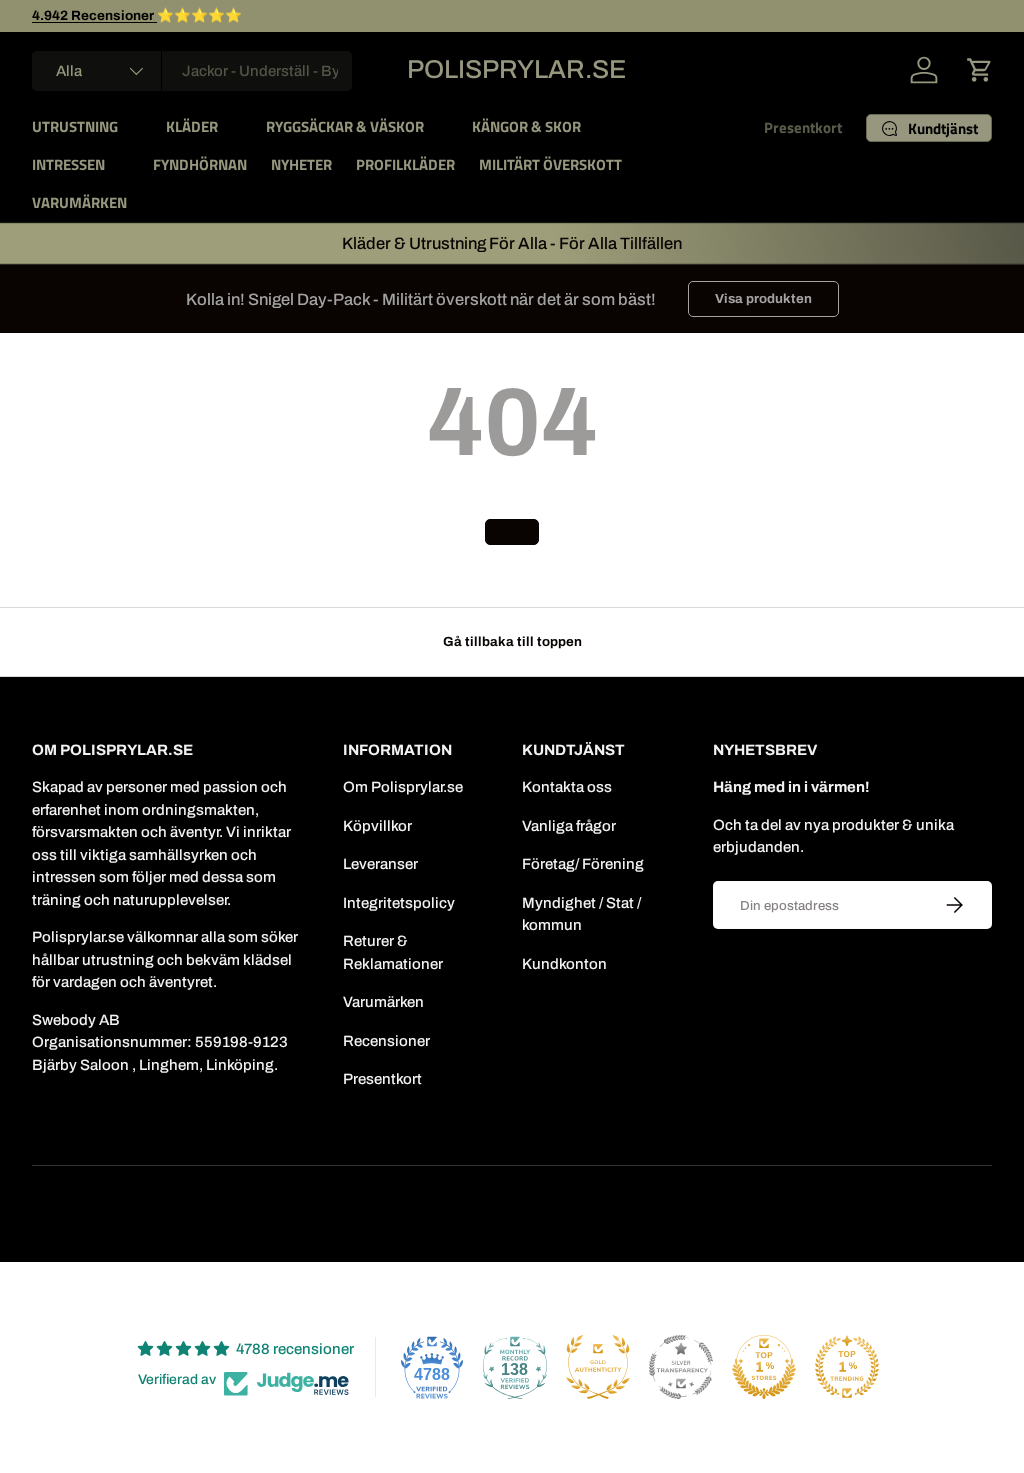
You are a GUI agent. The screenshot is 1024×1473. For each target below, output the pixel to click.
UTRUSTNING (75, 126)
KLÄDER (192, 126)
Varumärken (383, 1002)
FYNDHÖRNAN (200, 164)
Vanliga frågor (569, 826)
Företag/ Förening (583, 864)
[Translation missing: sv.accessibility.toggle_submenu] (134, 127)
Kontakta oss (567, 787)
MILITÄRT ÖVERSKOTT (550, 164)
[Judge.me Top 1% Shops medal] (764, 1367)
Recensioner (386, 1041)
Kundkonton (564, 964)
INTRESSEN (68, 164)
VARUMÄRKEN (79, 202)
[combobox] (192, 71)
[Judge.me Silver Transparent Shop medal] (681, 1367)
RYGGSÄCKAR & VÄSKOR (345, 126)
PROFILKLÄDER (405, 164)
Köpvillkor (377, 826)
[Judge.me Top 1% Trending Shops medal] (847, 1367)
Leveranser (380, 864)
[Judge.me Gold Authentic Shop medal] (598, 1367)
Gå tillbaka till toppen (512, 641)
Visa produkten (763, 298)
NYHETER (301, 164)
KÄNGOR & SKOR (526, 126)
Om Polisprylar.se (403, 787)
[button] (980, 70)
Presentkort (803, 127)
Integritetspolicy (399, 903)
